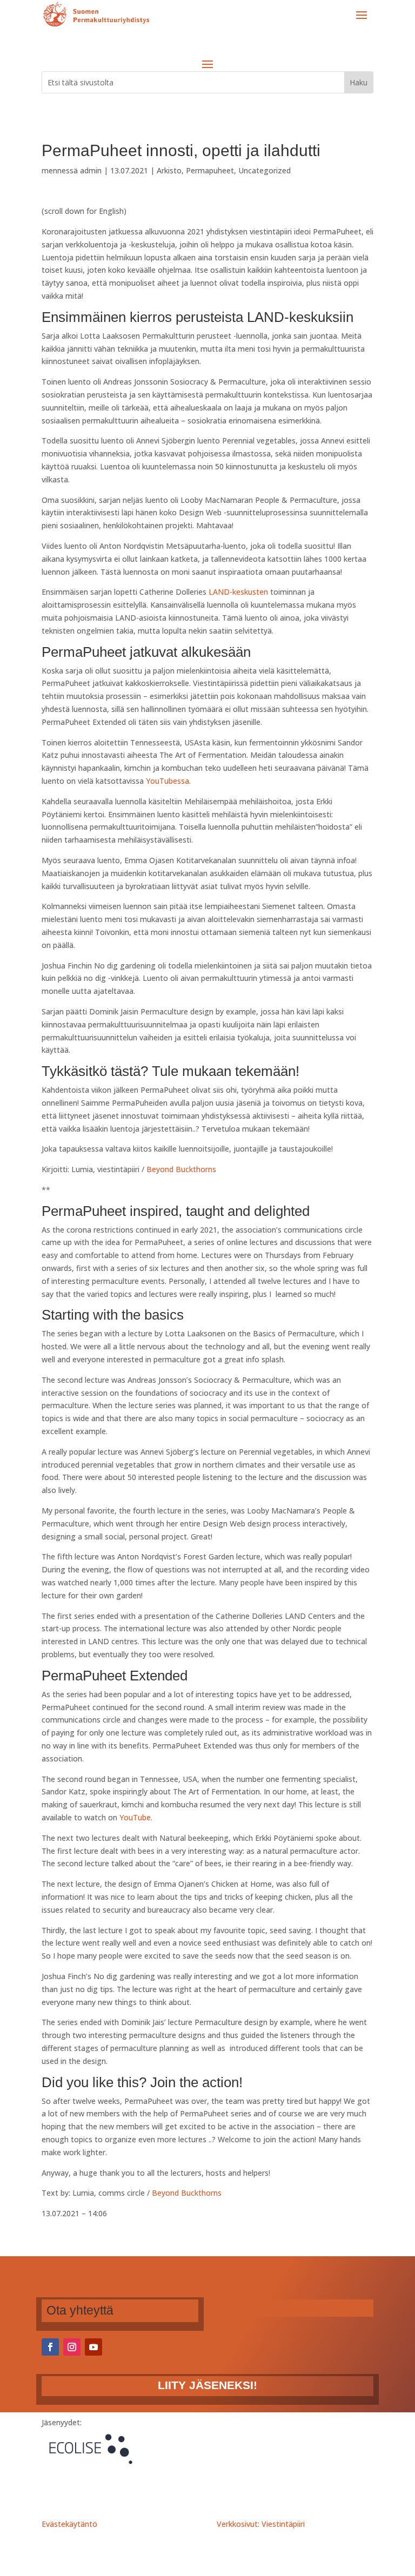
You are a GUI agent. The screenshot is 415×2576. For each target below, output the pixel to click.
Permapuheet (210, 170)
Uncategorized (265, 170)
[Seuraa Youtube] (93, 2347)
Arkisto (169, 170)
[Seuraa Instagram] (72, 2347)
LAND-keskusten (238, 592)
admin (91, 170)
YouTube (135, 1817)
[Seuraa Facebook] (50, 2347)
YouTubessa (168, 781)
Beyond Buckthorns (180, 1169)
